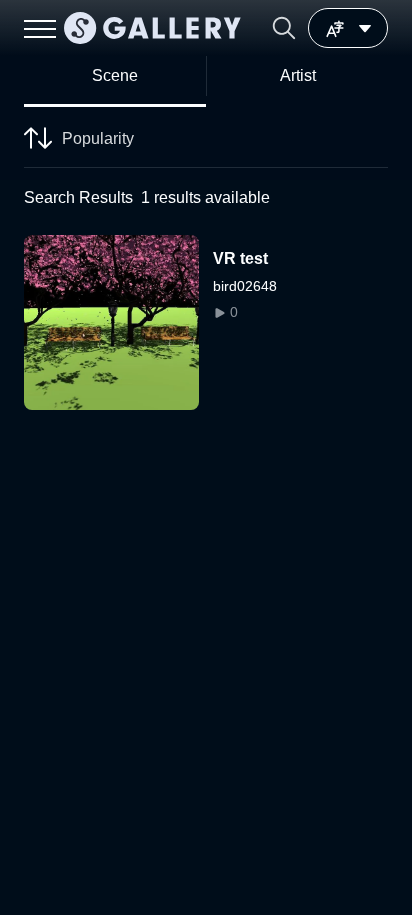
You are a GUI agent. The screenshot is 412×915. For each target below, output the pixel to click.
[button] (284, 28)
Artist (298, 75)
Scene (115, 75)
